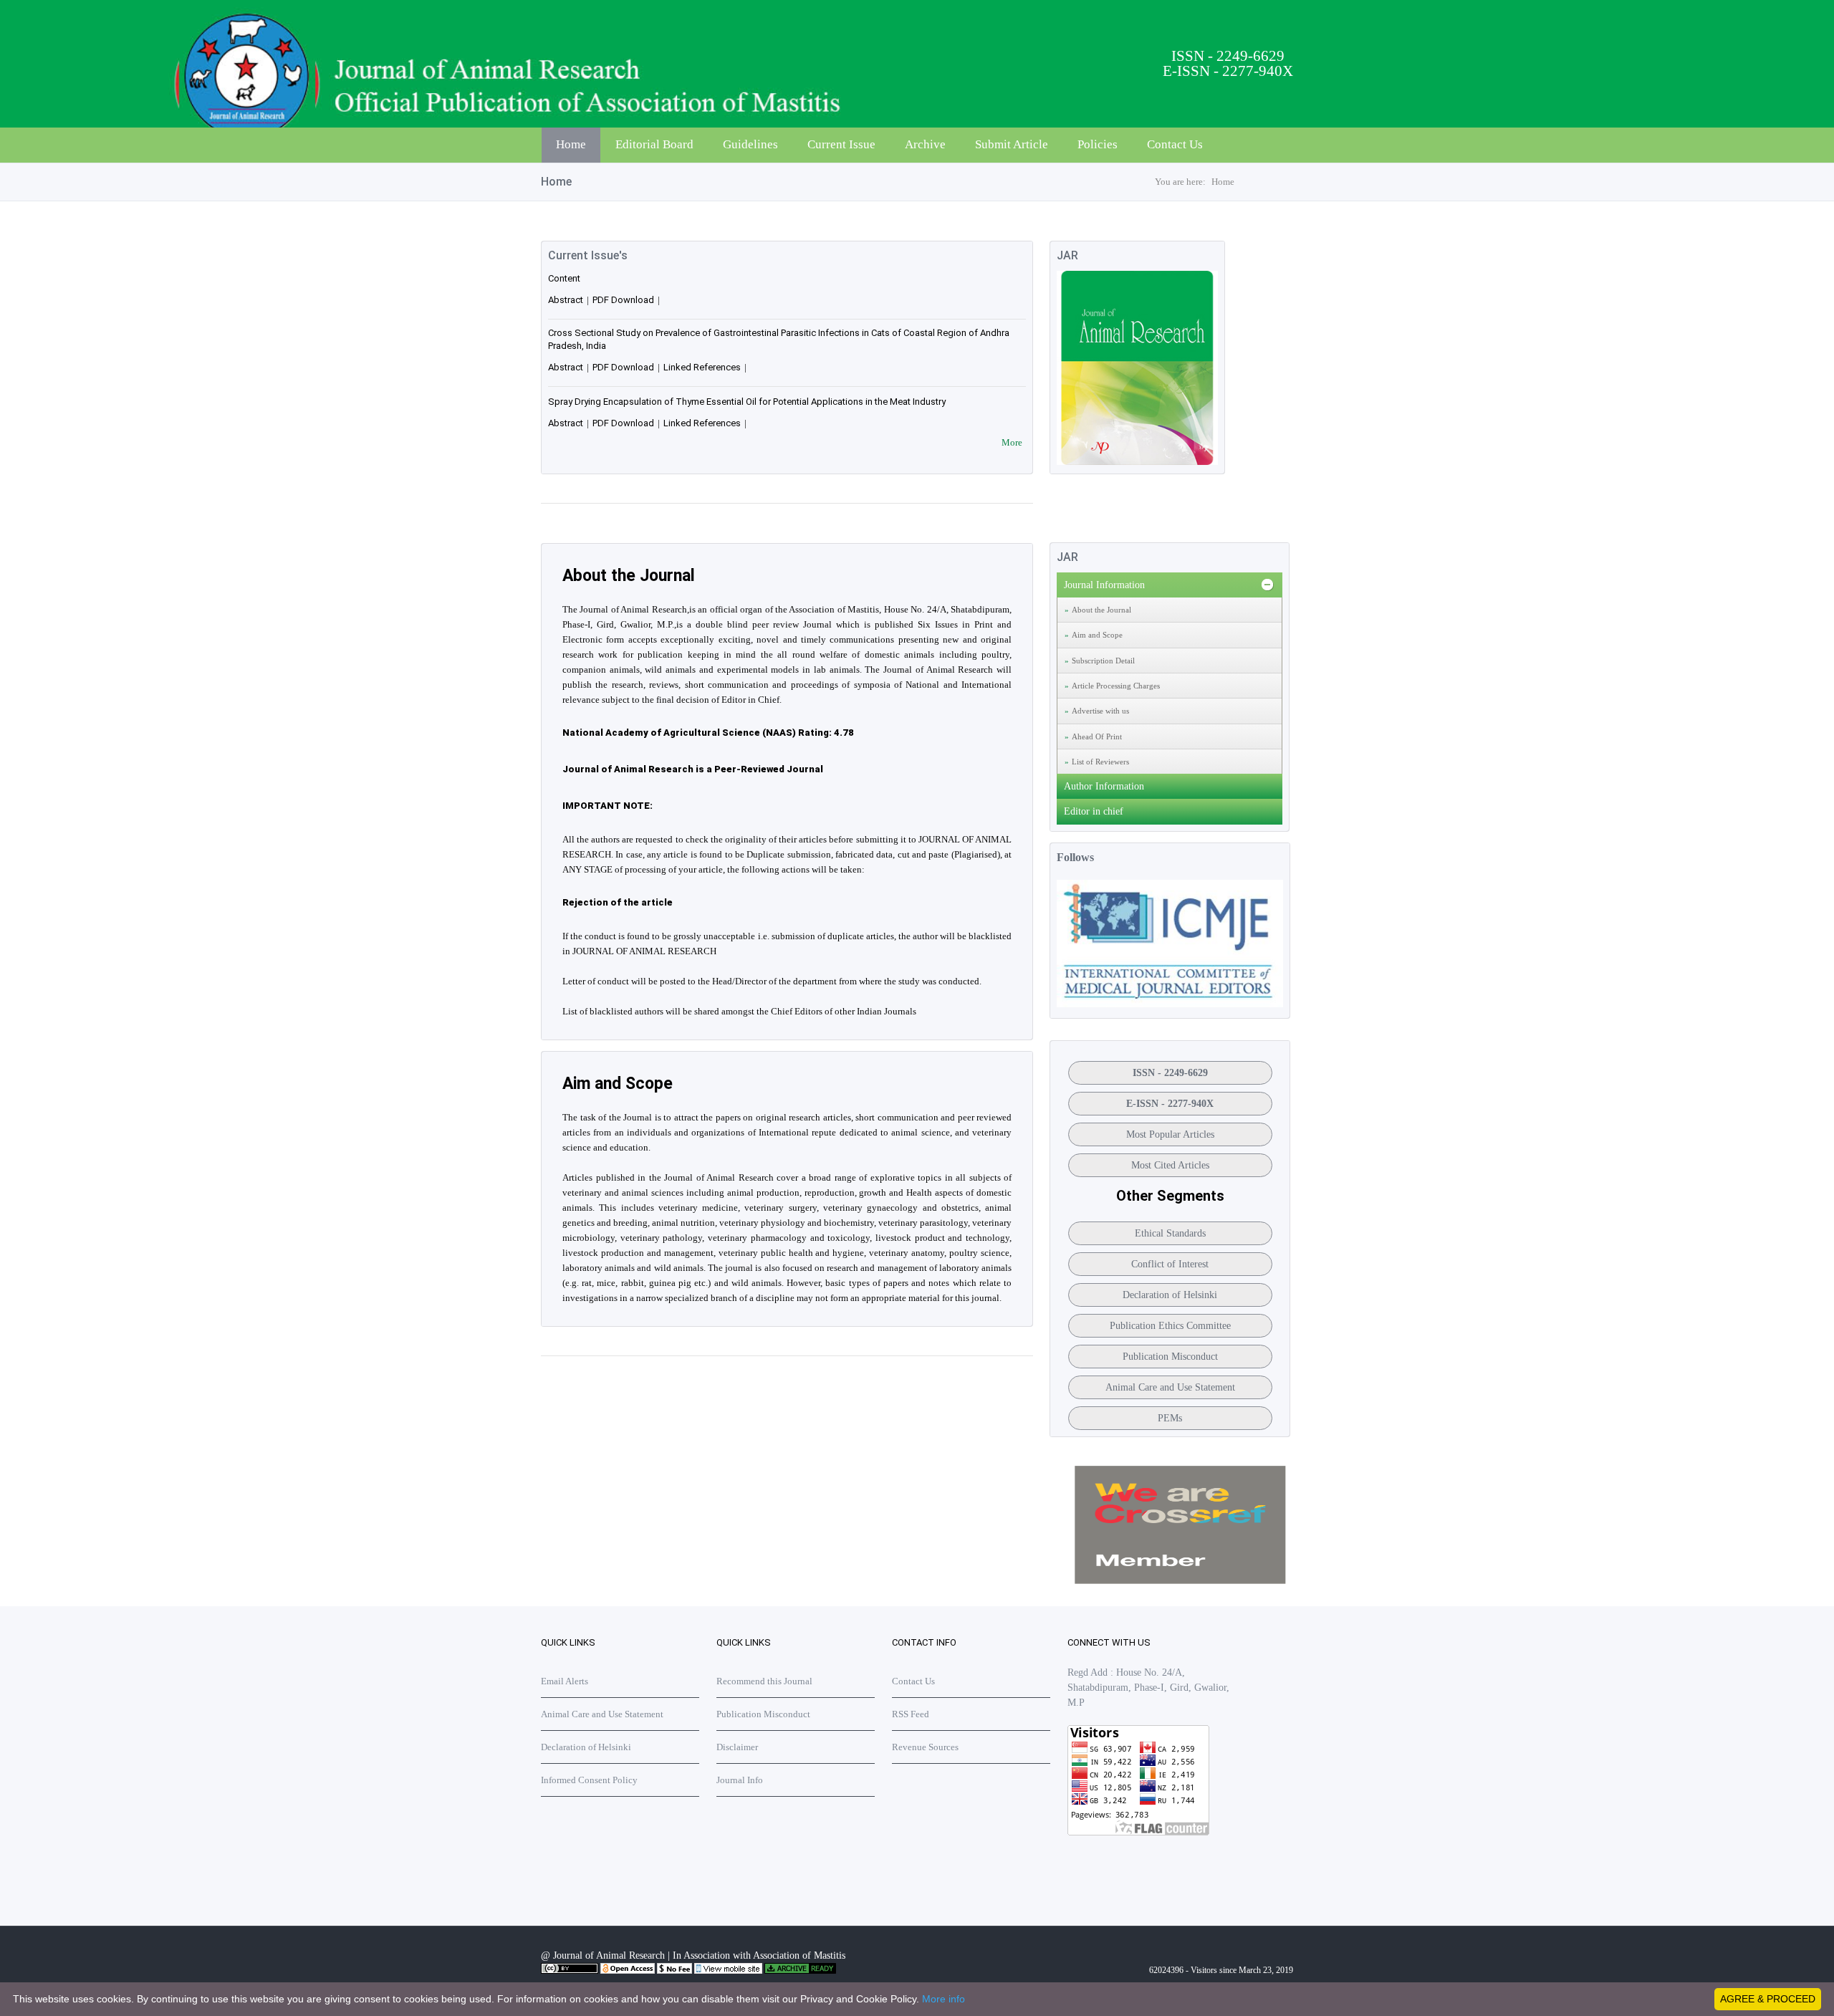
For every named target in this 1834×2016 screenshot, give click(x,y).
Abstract (566, 300)
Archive (925, 144)
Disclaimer (737, 1747)
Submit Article (1012, 144)
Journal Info (740, 1780)
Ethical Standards (1170, 1233)
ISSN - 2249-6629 (1170, 1073)
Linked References (702, 367)
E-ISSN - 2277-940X (1170, 1104)
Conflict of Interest (1170, 1264)
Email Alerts (565, 1681)
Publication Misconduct (1170, 1357)
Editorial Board (654, 144)
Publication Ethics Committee (1170, 1326)
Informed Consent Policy (589, 1780)
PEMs (1170, 1418)
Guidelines (750, 144)
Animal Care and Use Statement (1170, 1387)
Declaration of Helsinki (1170, 1295)
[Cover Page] (1137, 462)
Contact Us (1175, 144)
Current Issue (841, 144)
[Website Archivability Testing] (800, 1971)
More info (944, 1999)
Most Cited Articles (1170, 1165)
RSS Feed (911, 1714)
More (1012, 442)
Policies (1098, 144)
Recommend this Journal (764, 1681)
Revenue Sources (925, 1747)
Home (571, 144)
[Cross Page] (1180, 1581)
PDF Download (623, 300)
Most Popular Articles (1170, 1134)
